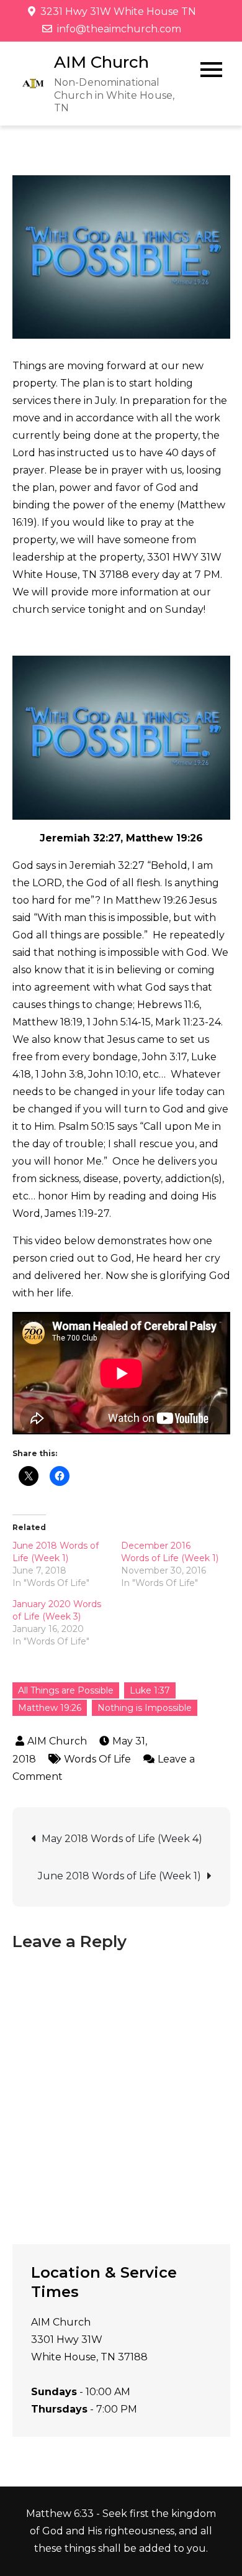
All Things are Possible (66, 1690)
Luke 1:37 (150, 1690)
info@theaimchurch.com (119, 29)
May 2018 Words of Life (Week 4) (122, 1839)
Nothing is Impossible (145, 1708)
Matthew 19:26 (50, 1708)
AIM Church (101, 62)
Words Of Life (97, 1759)
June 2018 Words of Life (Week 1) (119, 1876)
